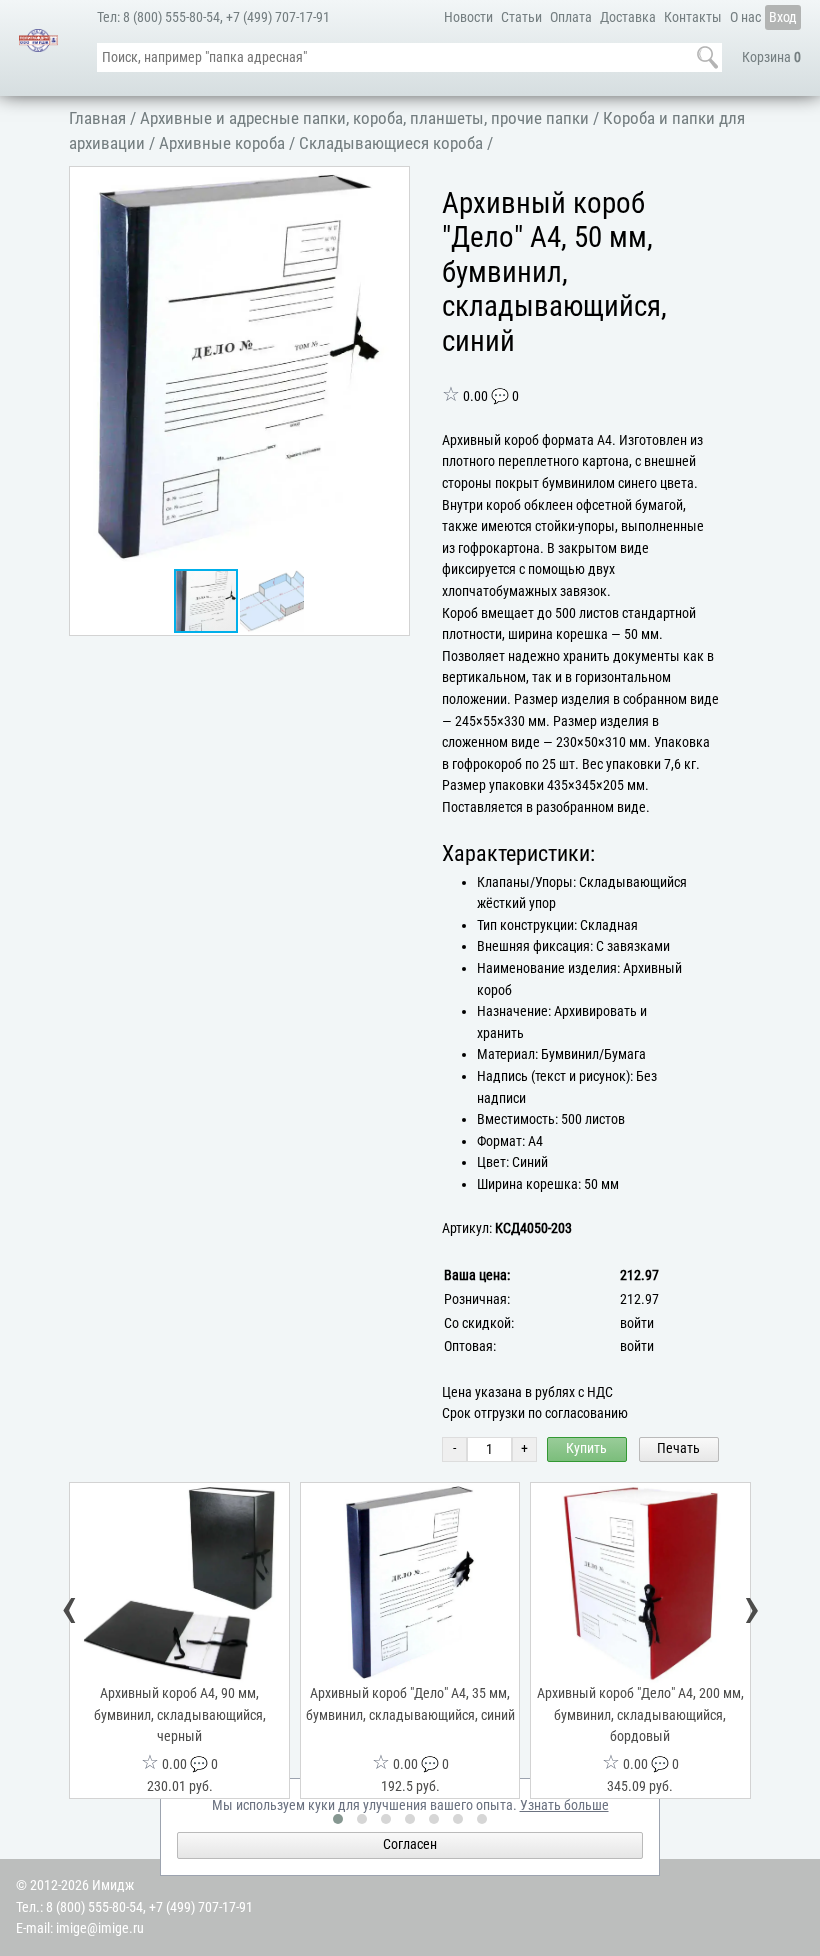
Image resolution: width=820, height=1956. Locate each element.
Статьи (521, 17)
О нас (745, 17)
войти (637, 1323)
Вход (783, 17)
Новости (468, 17)
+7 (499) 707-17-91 (278, 17)
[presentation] (70, 1609)
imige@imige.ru (100, 1928)
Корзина (771, 57)
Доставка (628, 17)
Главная (97, 118)
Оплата (571, 17)
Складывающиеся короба (391, 143)
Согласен (410, 1844)
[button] (390, 185)
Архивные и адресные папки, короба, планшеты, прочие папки (364, 118)
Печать (678, 1448)
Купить (586, 1448)
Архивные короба (222, 143)
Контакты (693, 17)
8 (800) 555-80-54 (171, 17)
